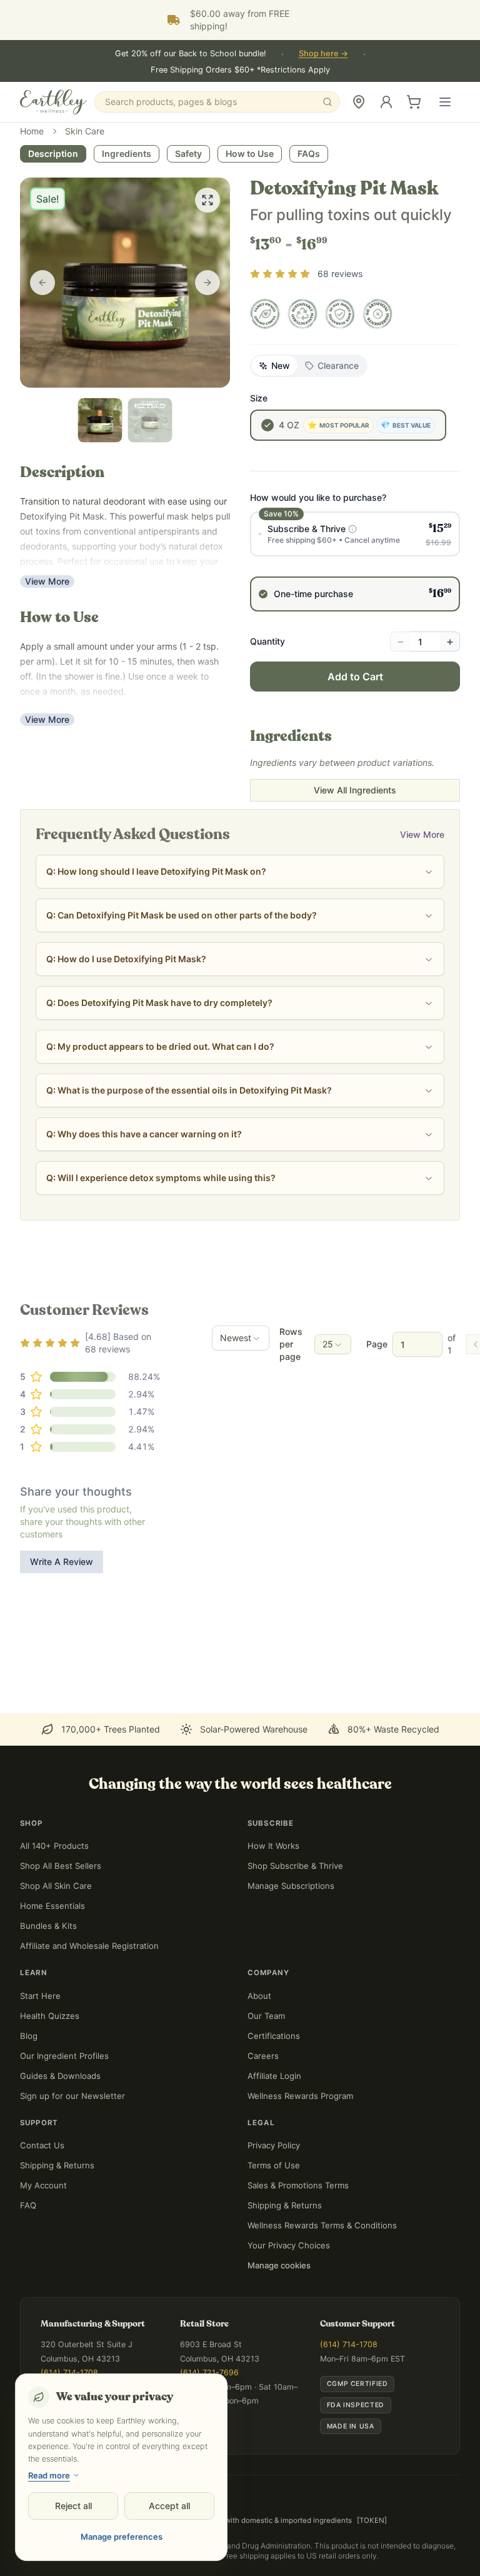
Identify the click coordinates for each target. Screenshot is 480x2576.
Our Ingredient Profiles (64, 2056)
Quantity (267, 641)
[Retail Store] (359, 102)
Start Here (40, 1996)
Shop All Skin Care (56, 1886)
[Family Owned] (265, 314)
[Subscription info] (352, 529)
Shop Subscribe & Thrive (295, 1866)
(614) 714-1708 (69, 2372)
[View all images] (207, 200)
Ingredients (127, 153)
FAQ (28, 2205)
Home (32, 131)
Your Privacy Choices (289, 2245)
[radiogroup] (355, 561)
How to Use (250, 153)
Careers (263, 2056)
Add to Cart (355, 677)
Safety (188, 153)
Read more (49, 2475)
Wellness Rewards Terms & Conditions (322, 2225)
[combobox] (241, 1338)
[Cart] (414, 102)
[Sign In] (386, 102)
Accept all (169, 2506)
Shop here (323, 53)
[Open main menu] (445, 102)
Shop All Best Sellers (61, 1866)
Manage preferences (122, 2537)
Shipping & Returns (57, 2165)
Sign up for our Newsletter (72, 2096)
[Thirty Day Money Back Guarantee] (340, 314)
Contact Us (42, 2145)
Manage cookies (279, 2265)
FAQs (309, 153)
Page (377, 1344)
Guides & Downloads (60, 2076)
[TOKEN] (372, 2520)
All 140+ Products (54, 1846)
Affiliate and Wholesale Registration (89, 1946)
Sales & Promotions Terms (298, 2185)
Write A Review (62, 1562)
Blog (29, 2036)
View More (47, 581)
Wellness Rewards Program (300, 2096)
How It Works (273, 1846)
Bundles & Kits (48, 1926)
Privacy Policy (274, 2145)
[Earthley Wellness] (53, 102)
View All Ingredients (355, 790)
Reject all (73, 2506)
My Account (43, 2185)
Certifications (274, 2036)
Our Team (266, 2016)
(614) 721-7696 (209, 2372)
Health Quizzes (50, 2016)
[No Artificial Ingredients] (377, 314)
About (259, 1996)
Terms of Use (274, 2165)
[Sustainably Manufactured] (302, 314)
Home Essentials (52, 1906)
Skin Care (85, 131)
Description (53, 153)
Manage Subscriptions (291, 1886)
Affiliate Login (274, 2076)
